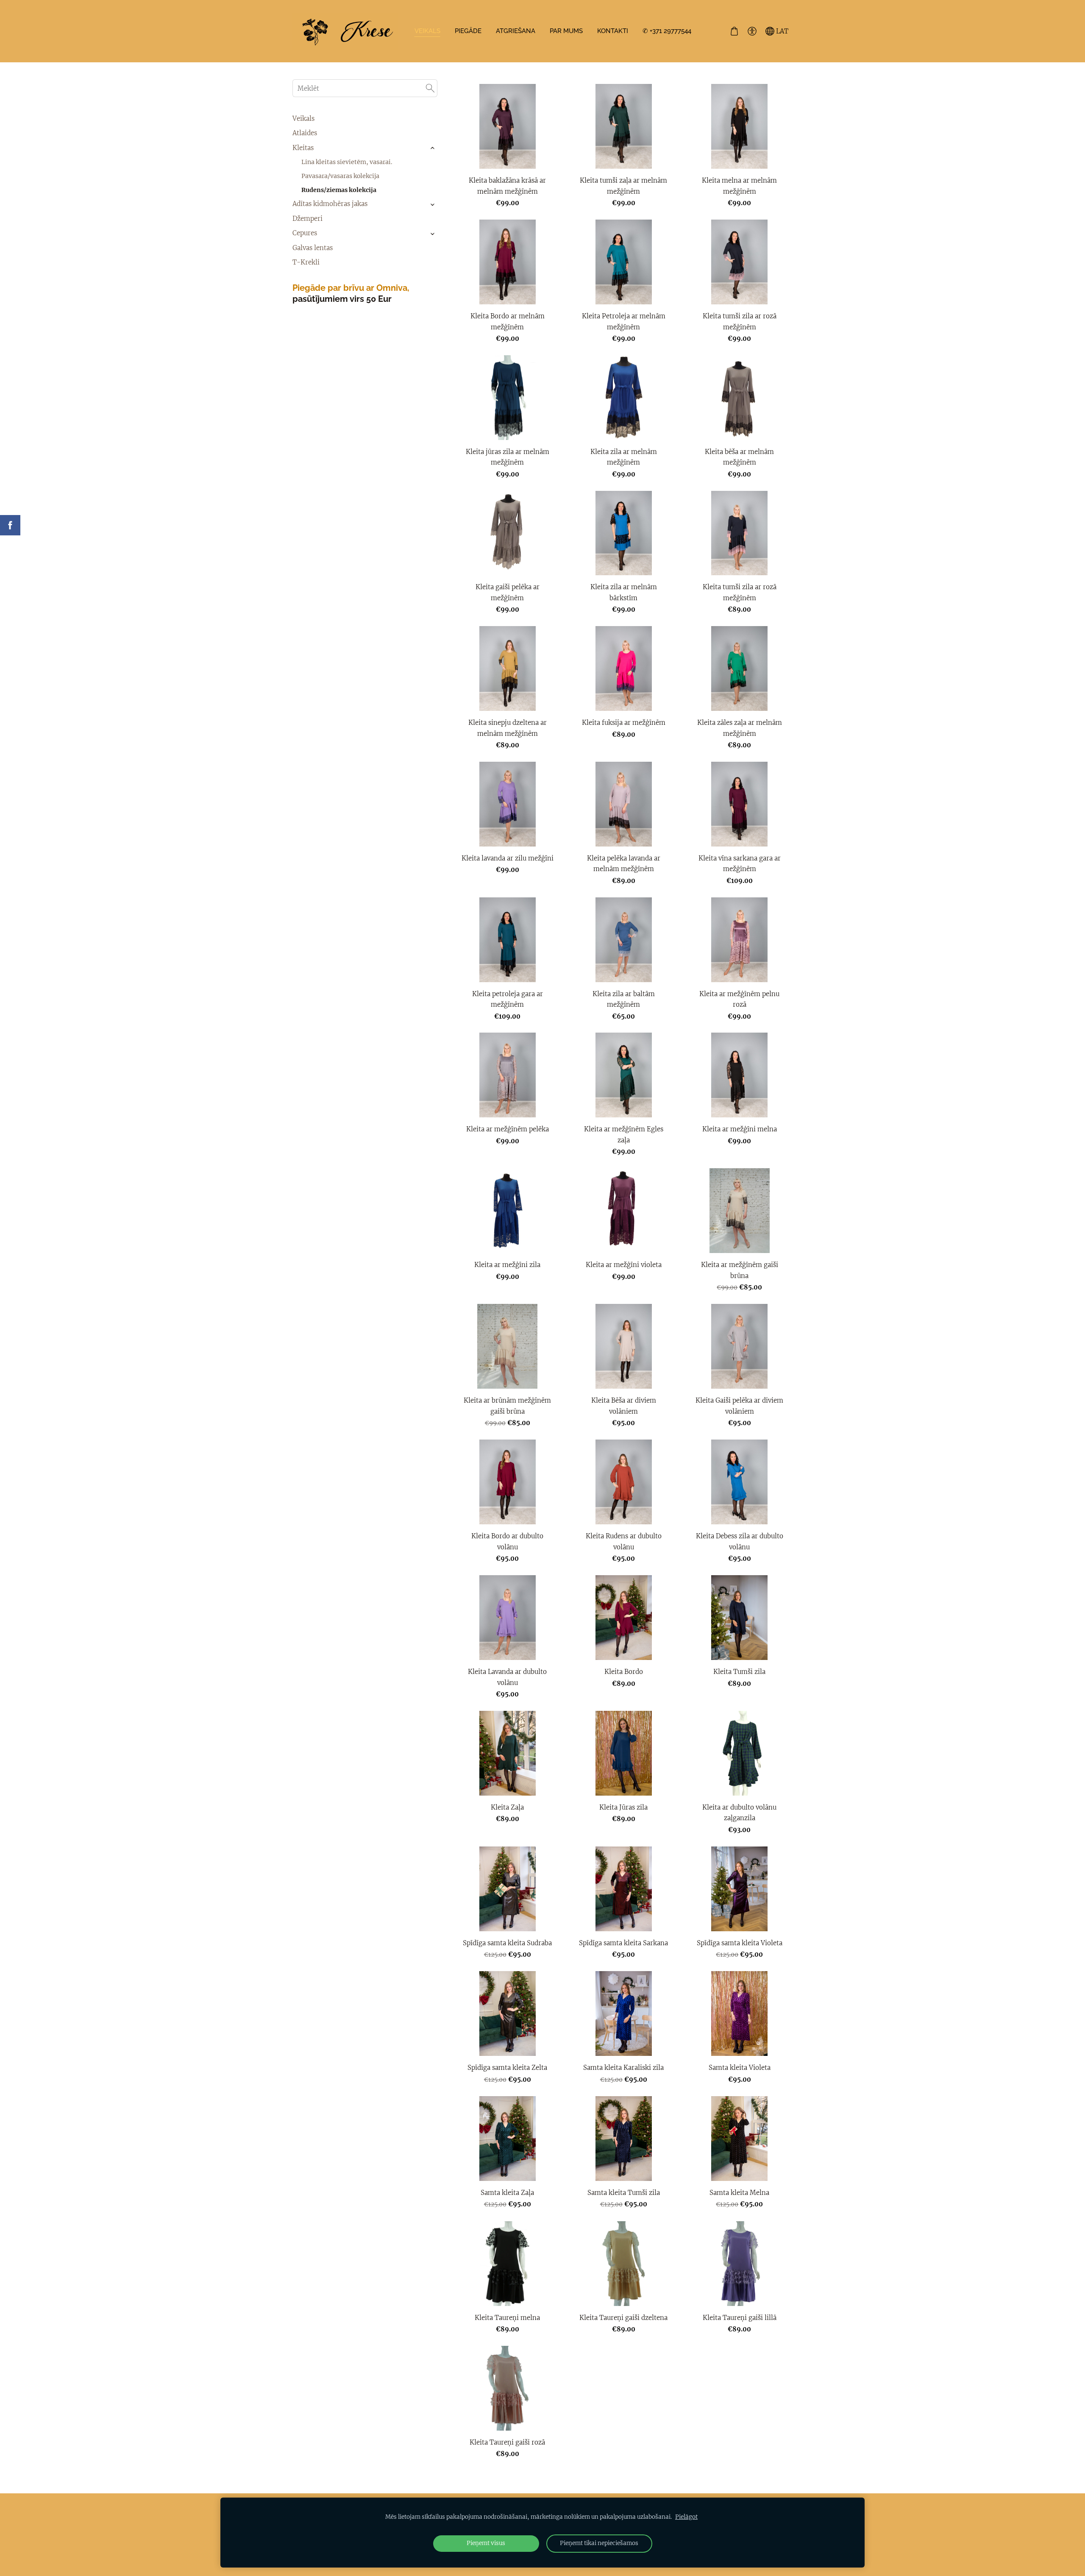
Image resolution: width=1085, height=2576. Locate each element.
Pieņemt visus (486, 2543)
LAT (781, 31)
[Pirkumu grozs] (734, 31)
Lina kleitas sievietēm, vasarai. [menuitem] (347, 162)
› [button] (433, 148)
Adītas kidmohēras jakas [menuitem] (330, 204)
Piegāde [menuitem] (468, 31)
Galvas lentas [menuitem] (313, 248)
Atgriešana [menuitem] (516, 31)
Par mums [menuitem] (566, 31)
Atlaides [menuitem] (305, 133)
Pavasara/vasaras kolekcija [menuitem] (340, 176)
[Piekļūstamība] (752, 31)
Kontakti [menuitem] (613, 31)
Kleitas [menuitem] (303, 148)
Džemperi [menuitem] (307, 219)
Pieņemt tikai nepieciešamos (599, 2543)
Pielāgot (686, 2517)
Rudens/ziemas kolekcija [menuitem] (339, 190)
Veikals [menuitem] (427, 31)
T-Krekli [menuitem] (306, 262)
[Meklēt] (430, 88)
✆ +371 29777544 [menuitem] (667, 31)
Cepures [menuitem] (305, 233)
